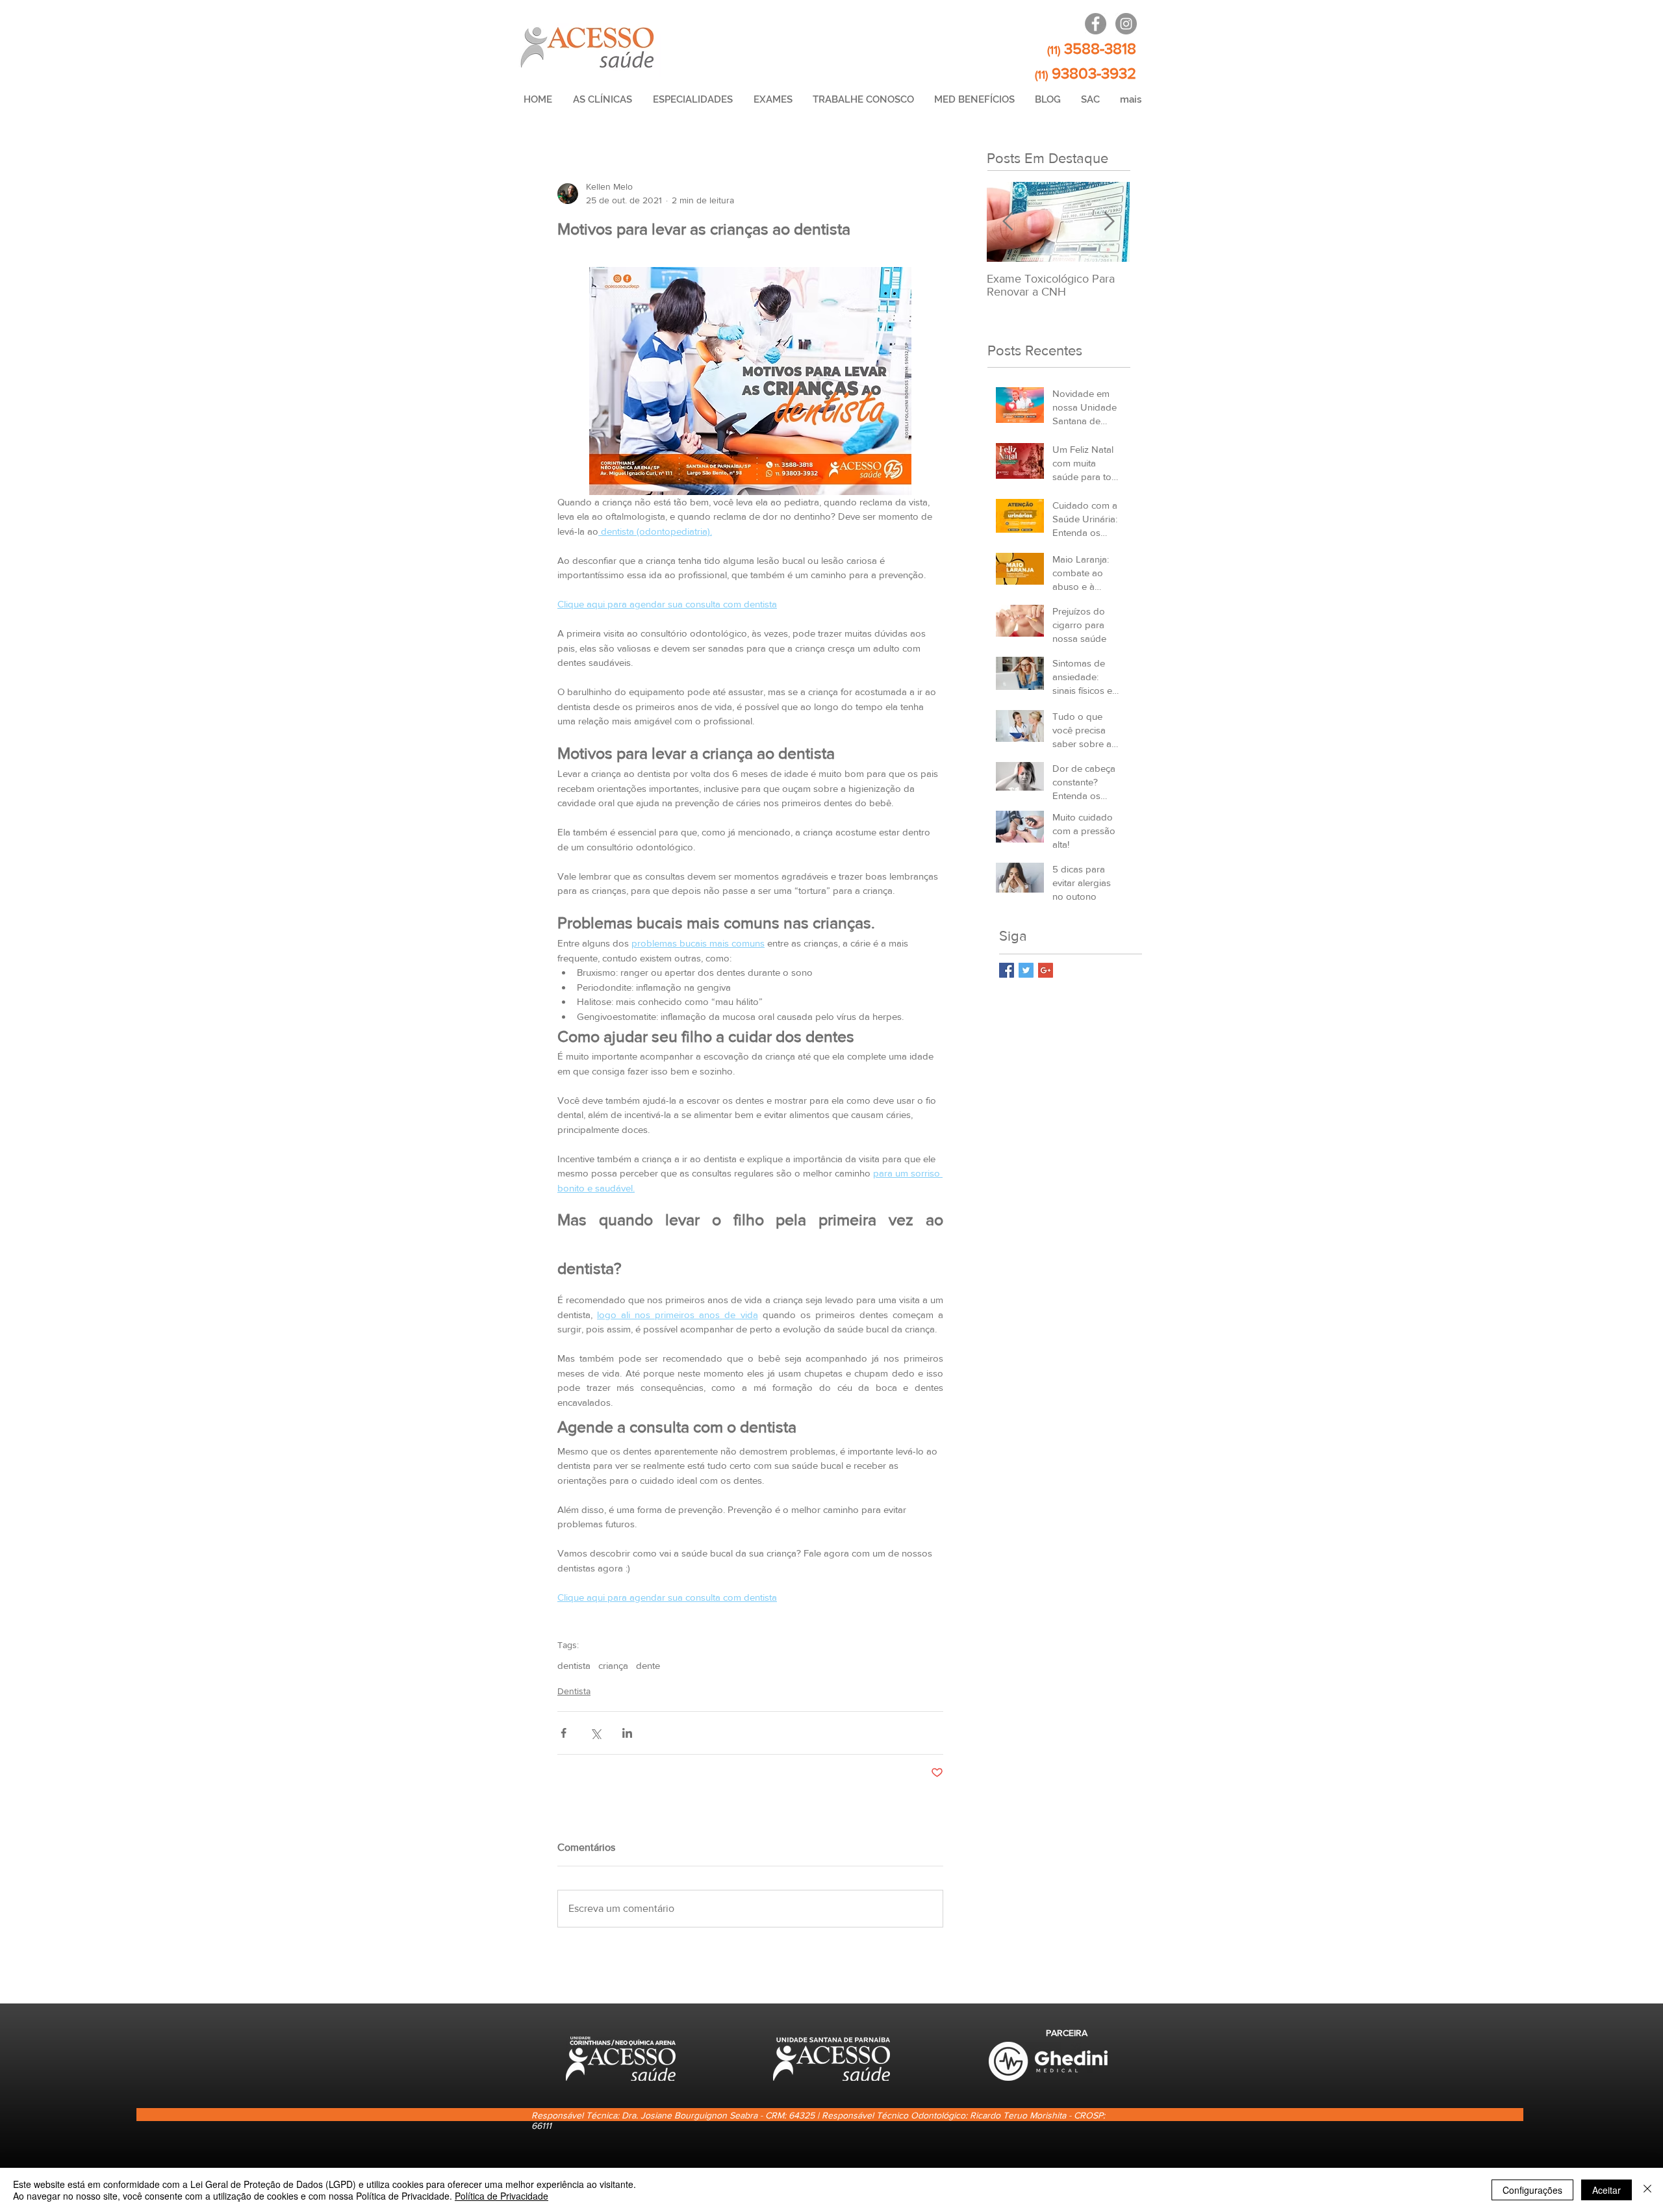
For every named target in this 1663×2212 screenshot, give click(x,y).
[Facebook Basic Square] (1007, 970)
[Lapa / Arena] (1096, 24)
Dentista (574, 1691)
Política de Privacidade (501, 2196)
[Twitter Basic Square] (1026, 970)
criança (613, 1665)
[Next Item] (1109, 222)
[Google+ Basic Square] (1046, 970)
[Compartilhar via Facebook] (564, 1733)
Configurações (1532, 2190)
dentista (574, 1665)
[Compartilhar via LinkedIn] (627, 1733)
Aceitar (1606, 2190)
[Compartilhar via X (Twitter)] (595, 1733)
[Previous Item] (1008, 222)
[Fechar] (1647, 2190)
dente (648, 1665)
